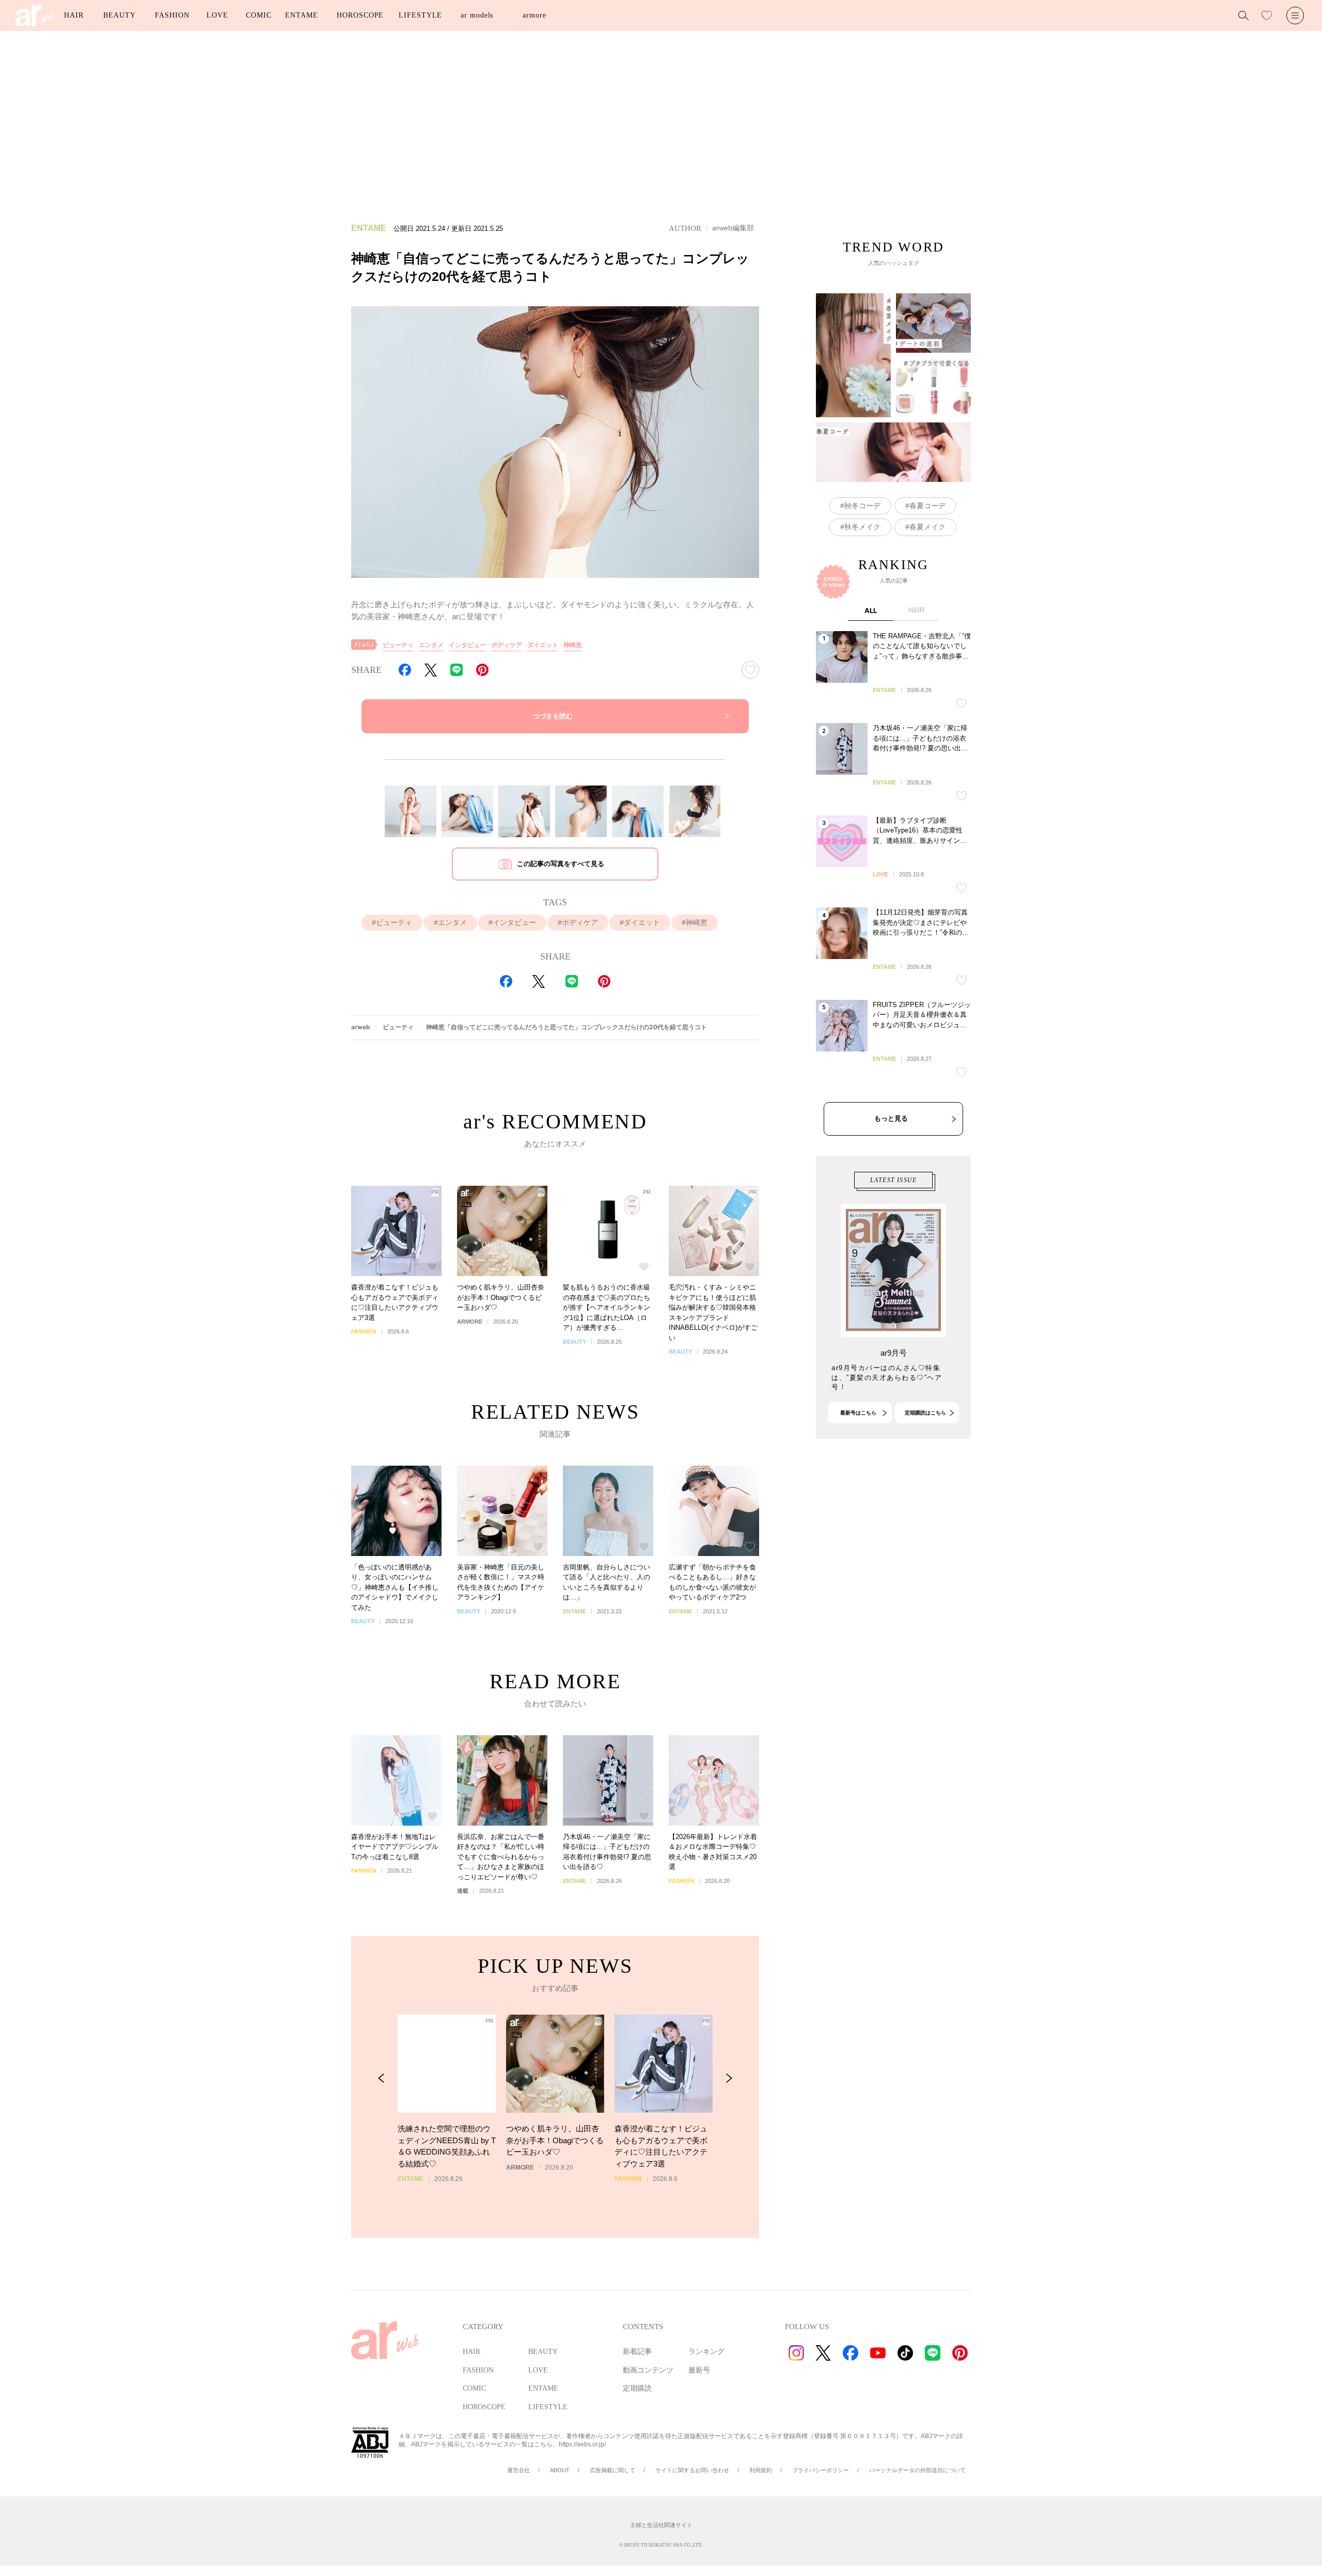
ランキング (706, 2352)
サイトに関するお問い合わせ (692, 2470)
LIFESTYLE (420, 15)
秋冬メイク (862, 527)
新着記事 (637, 2352)
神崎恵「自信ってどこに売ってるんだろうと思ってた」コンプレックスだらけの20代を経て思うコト (566, 1027)
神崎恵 (573, 645)
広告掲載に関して (612, 2470)
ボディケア (507, 645)
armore (534, 15)
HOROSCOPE (360, 15)
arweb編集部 (733, 228)
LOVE (217, 15)
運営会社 (518, 2470)
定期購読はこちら (925, 1413)
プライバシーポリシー (821, 2470)
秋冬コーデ (862, 506)
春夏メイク (927, 527)
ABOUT (560, 2470)
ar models (477, 15)
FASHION (172, 15)
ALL (871, 610)
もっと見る (891, 1118)
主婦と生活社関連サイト (661, 2525)
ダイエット (543, 645)
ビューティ (398, 645)
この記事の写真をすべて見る (561, 864)
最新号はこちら (858, 1413)
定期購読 (637, 2388)
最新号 (699, 2370)
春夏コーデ (927, 506)
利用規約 (761, 2470)
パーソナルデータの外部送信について (917, 2470)
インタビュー (467, 645)
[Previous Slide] (381, 2078)
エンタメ (431, 645)
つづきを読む (553, 716)
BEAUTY (119, 15)
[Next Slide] (729, 2078)
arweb (361, 1027)
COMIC (259, 15)
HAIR (74, 15)
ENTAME (301, 15)
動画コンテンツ (648, 2370)
